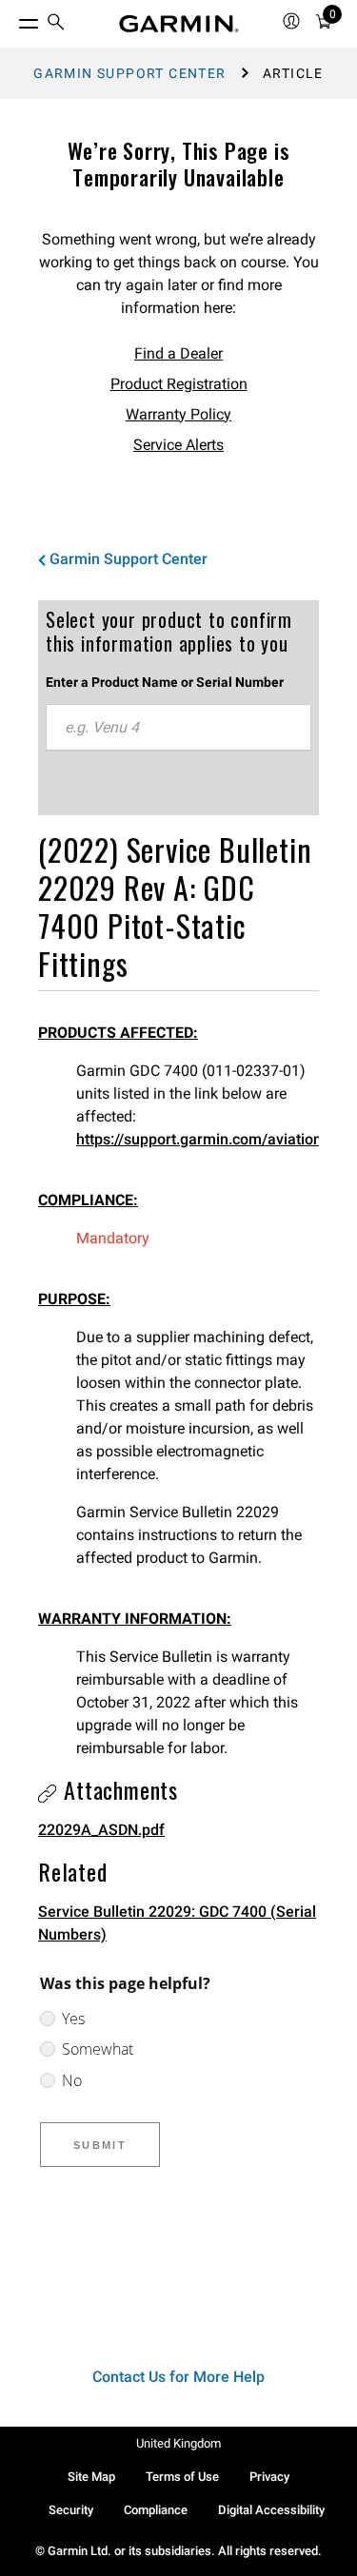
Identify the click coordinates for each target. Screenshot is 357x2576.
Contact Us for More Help (178, 2377)
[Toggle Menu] (11, 19)
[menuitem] (56, 24)
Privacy (269, 2477)
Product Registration (179, 384)
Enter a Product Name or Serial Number (165, 682)
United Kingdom (178, 2443)
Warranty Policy (178, 414)
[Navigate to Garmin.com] (179, 24)
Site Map (91, 2477)
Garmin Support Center (129, 73)
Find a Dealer (178, 353)
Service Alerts (178, 445)
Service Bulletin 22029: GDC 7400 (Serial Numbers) (177, 1923)
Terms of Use (182, 2477)
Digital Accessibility (271, 2510)
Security (71, 2510)
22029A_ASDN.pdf (101, 1830)
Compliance (156, 2510)
